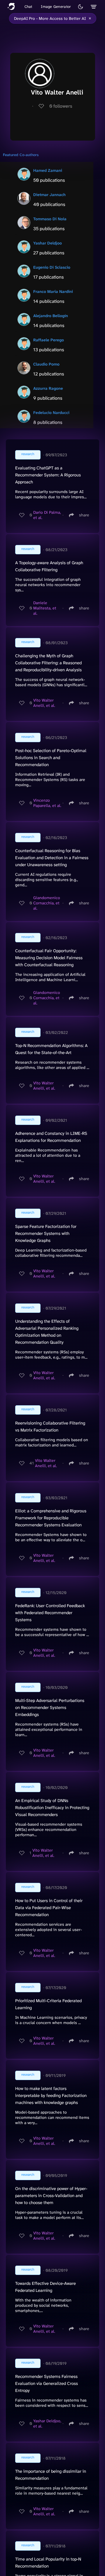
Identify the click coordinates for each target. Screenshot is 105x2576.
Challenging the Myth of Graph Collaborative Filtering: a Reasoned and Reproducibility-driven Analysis (48, 663)
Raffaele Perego (49, 340)
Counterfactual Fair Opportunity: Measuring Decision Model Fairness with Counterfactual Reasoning (49, 958)
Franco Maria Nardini (53, 291)
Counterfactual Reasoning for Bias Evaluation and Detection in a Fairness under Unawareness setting (52, 858)
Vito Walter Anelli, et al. (44, 703)
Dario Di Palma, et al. (47, 515)
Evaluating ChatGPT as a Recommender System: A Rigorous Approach (48, 475)
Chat (28, 7)
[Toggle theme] (80, 7)
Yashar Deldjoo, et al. (47, 2423)
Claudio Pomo (46, 364)
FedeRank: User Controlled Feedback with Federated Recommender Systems (50, 1613)
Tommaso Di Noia (50, 219)
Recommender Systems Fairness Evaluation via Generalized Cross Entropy (47, 2383)
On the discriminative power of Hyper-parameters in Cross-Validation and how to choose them (51, 2196)
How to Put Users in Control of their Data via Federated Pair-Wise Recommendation (49, 1908)
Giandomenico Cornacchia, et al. (47, 903)
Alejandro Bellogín (51, 316)
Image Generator (56, 7)
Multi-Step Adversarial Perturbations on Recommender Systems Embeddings (50, 1708)
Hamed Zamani (48, 170)
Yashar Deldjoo (48, 243)
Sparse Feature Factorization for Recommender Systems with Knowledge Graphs (46, 1233)
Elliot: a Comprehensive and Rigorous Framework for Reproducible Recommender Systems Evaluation (51, 1518)
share (84, 515)
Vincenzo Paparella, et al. (47, 803)
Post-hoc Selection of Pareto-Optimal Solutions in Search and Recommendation (51, 758)
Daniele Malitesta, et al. (45, 608)
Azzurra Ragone (48, 388)
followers (61, 106)
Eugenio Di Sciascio (52, 267)
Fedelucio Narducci (51, 413)
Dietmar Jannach (49, 195)
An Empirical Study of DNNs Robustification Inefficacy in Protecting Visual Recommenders (52, 1808)
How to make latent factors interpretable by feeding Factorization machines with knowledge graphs (51, 2096)
